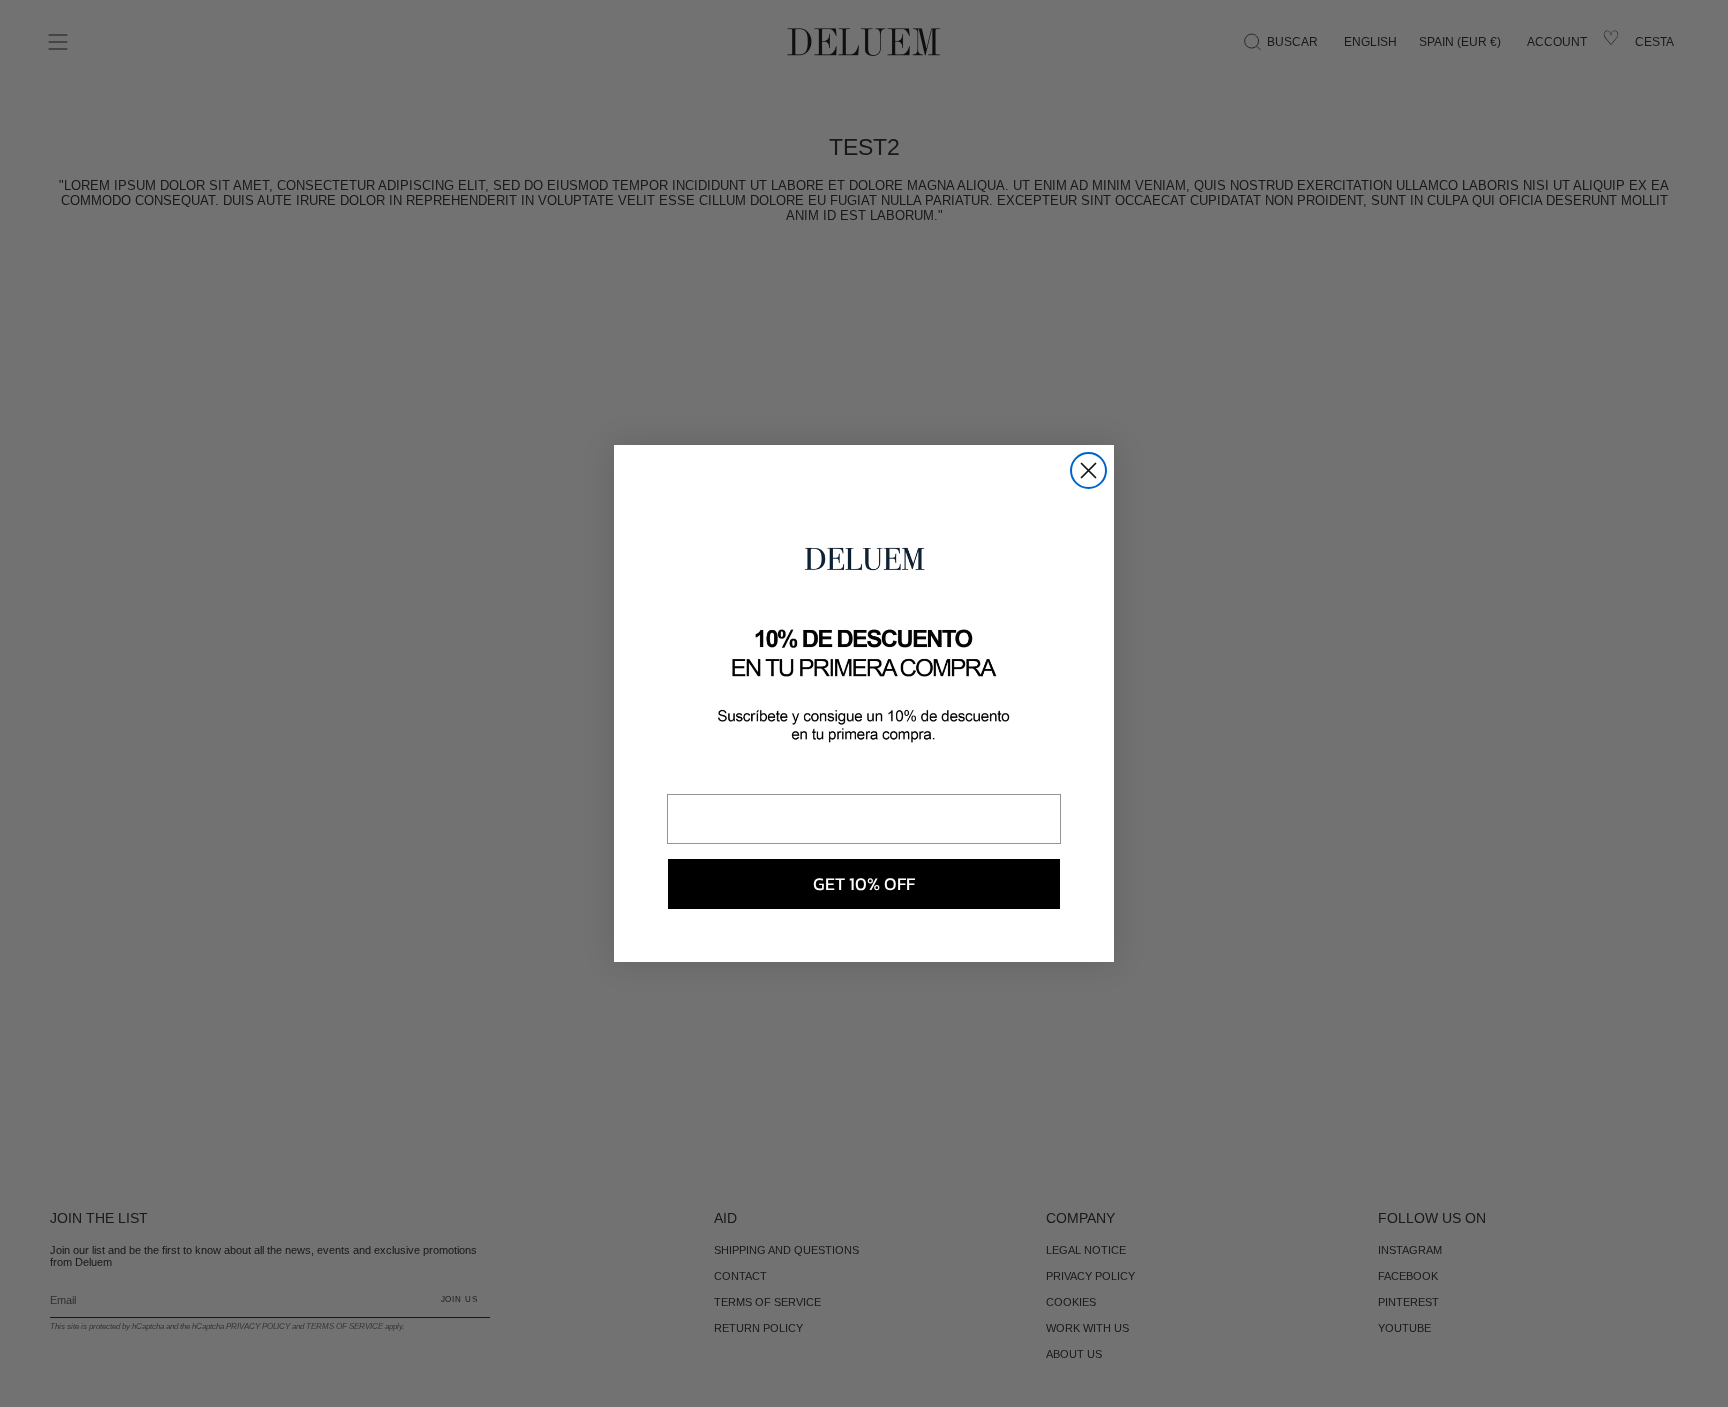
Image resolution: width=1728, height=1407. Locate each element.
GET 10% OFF (864, 883)
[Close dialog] (1088, 470)
